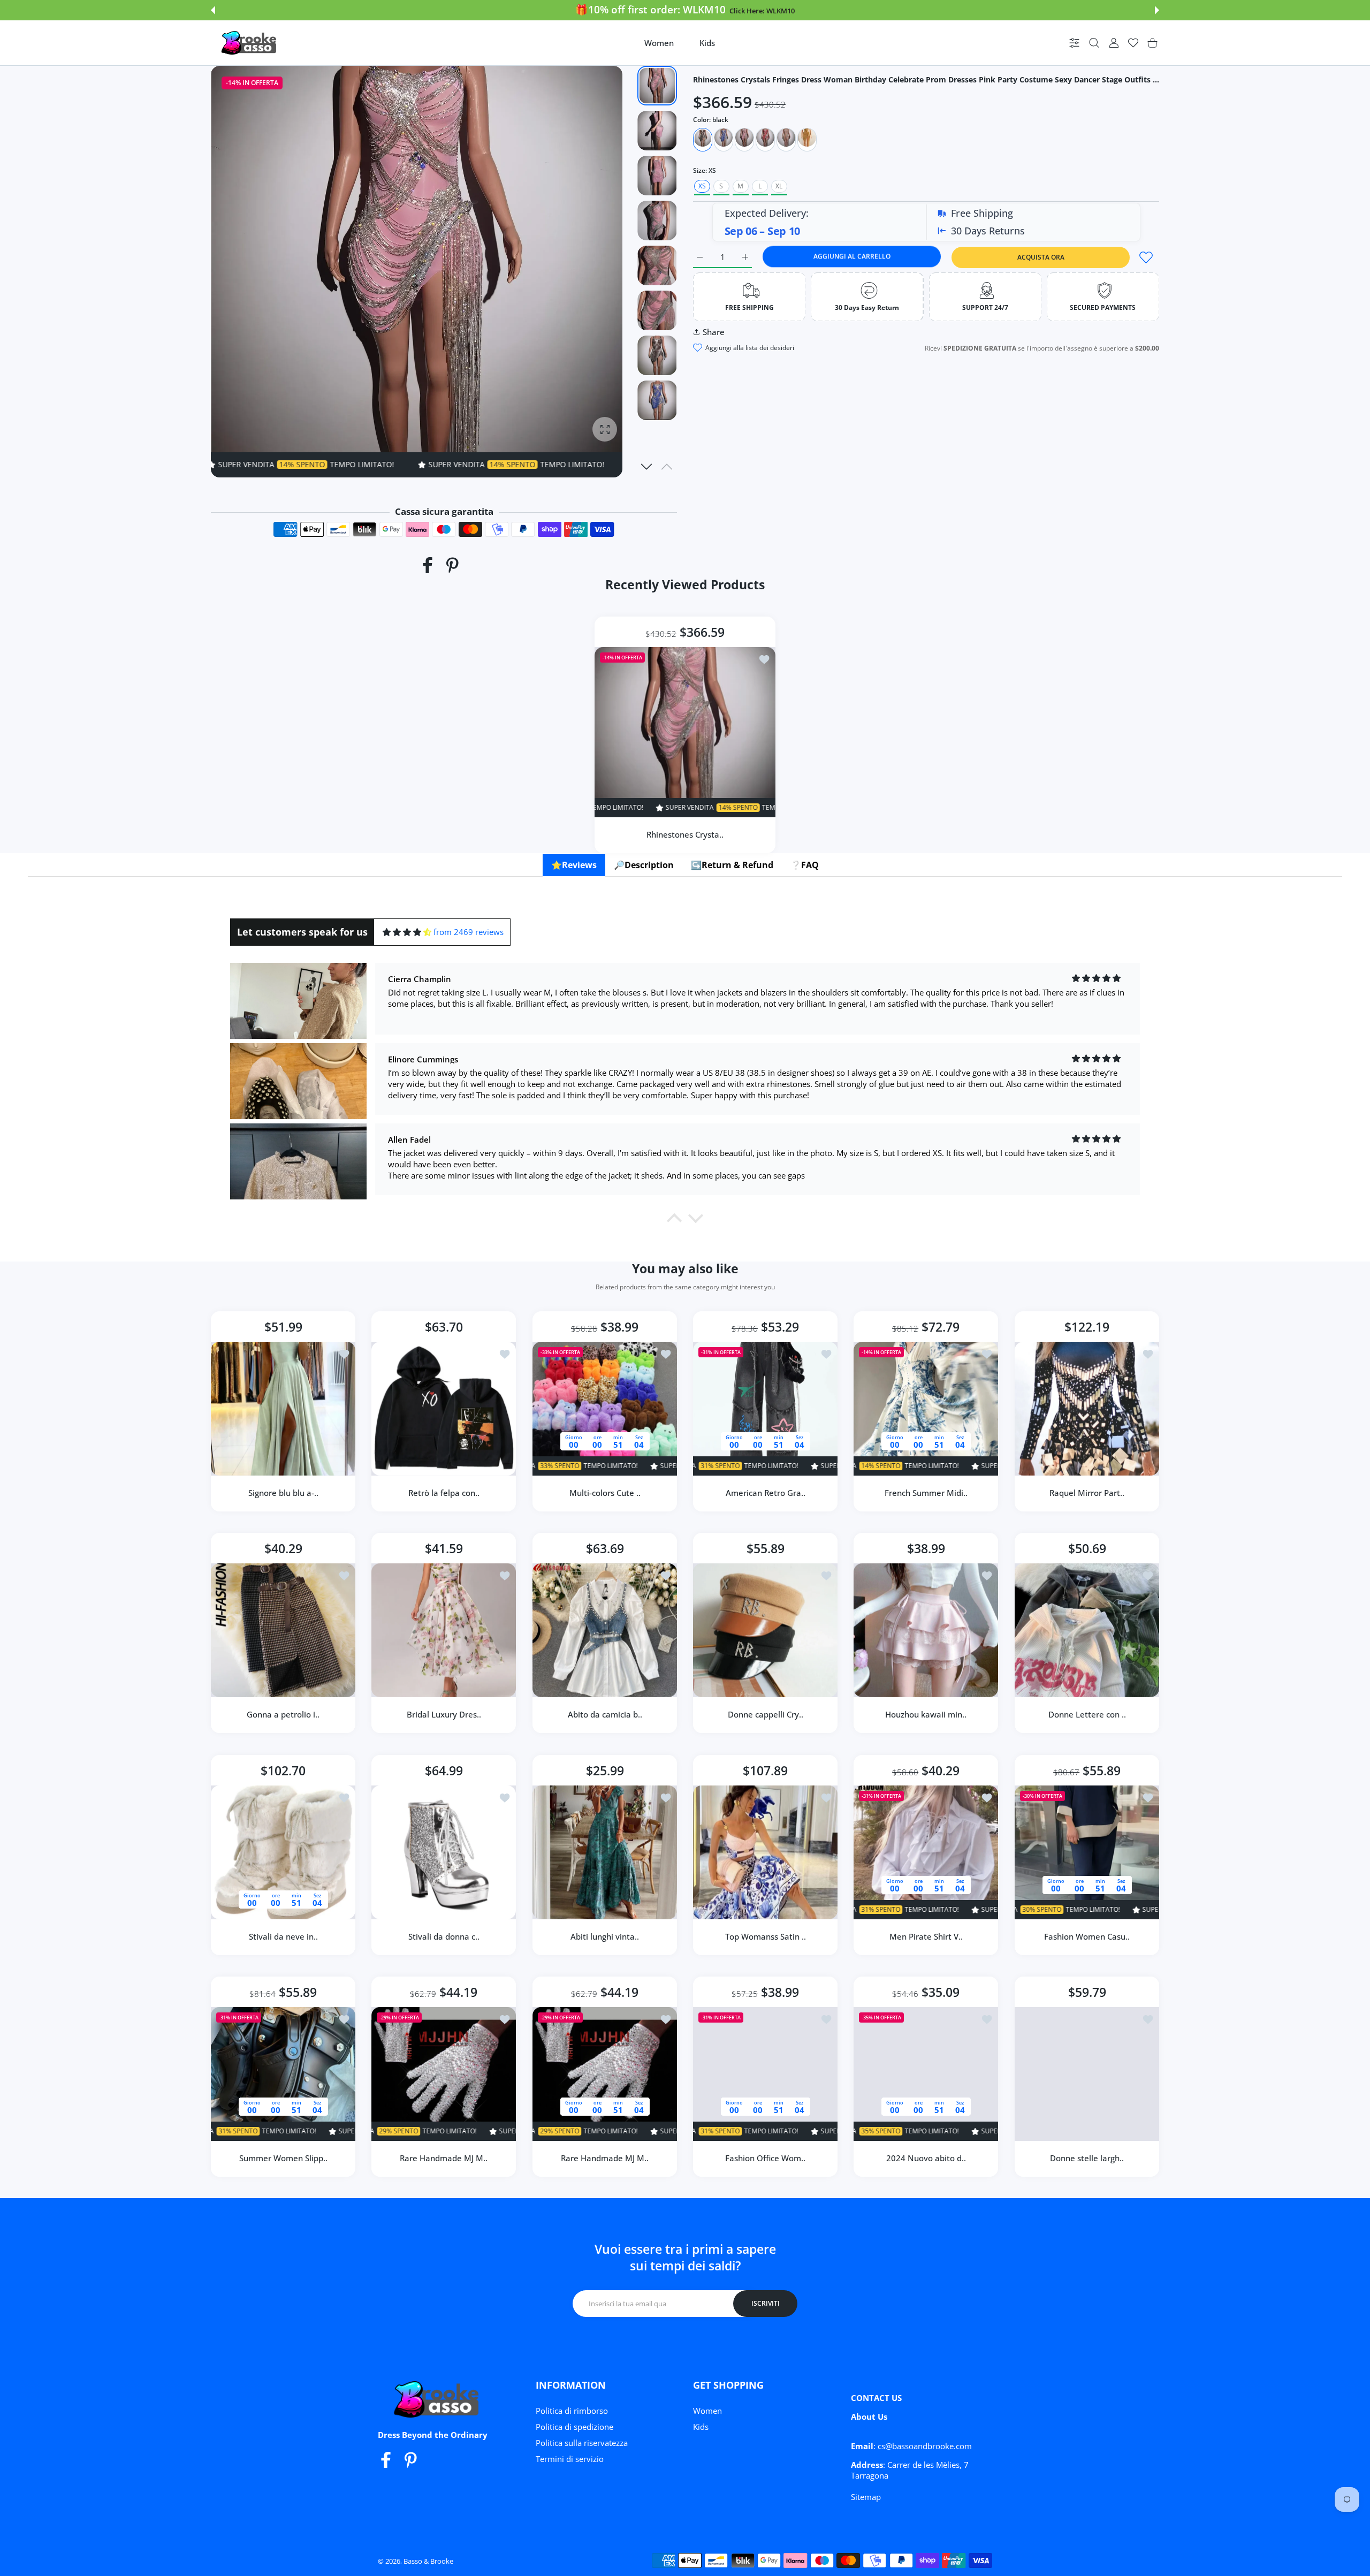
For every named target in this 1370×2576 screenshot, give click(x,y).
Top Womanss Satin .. (766, 1936)
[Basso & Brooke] (250, 43)
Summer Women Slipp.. (283, 2158)
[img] (407, 932)
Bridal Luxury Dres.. (444, 1715)
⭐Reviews (574, 865)
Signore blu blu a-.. (283, 1493)
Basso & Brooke (428, 2561)
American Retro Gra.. (766, 1493)
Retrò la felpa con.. (444, 1493)
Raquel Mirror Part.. (1087, 1493)
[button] (213, 10)
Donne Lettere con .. (1087, 1715)
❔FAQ (805, 865)
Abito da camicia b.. (604, 1715)
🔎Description (644, 865)
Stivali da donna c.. (444, 1936)
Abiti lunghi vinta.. (605, 1936)
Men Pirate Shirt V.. (926, 1936)
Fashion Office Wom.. (765, 2158)
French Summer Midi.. (926, 1493)
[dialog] (1094, 43)
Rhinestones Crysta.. (685, 834)
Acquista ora (1041, 257)
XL (779, 186)
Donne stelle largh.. (1087, 2158)
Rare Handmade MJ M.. (444, 2158)
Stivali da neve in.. (283, 1936)
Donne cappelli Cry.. (766, 1715)
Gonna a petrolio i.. (283, 1715)
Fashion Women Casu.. (1087, 1936)
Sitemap (866, 2497)
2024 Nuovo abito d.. (926, 2158)
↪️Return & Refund (732, 865)
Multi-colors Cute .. (604, 1493)
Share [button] (714, 332)
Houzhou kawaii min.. (926, 1715)
